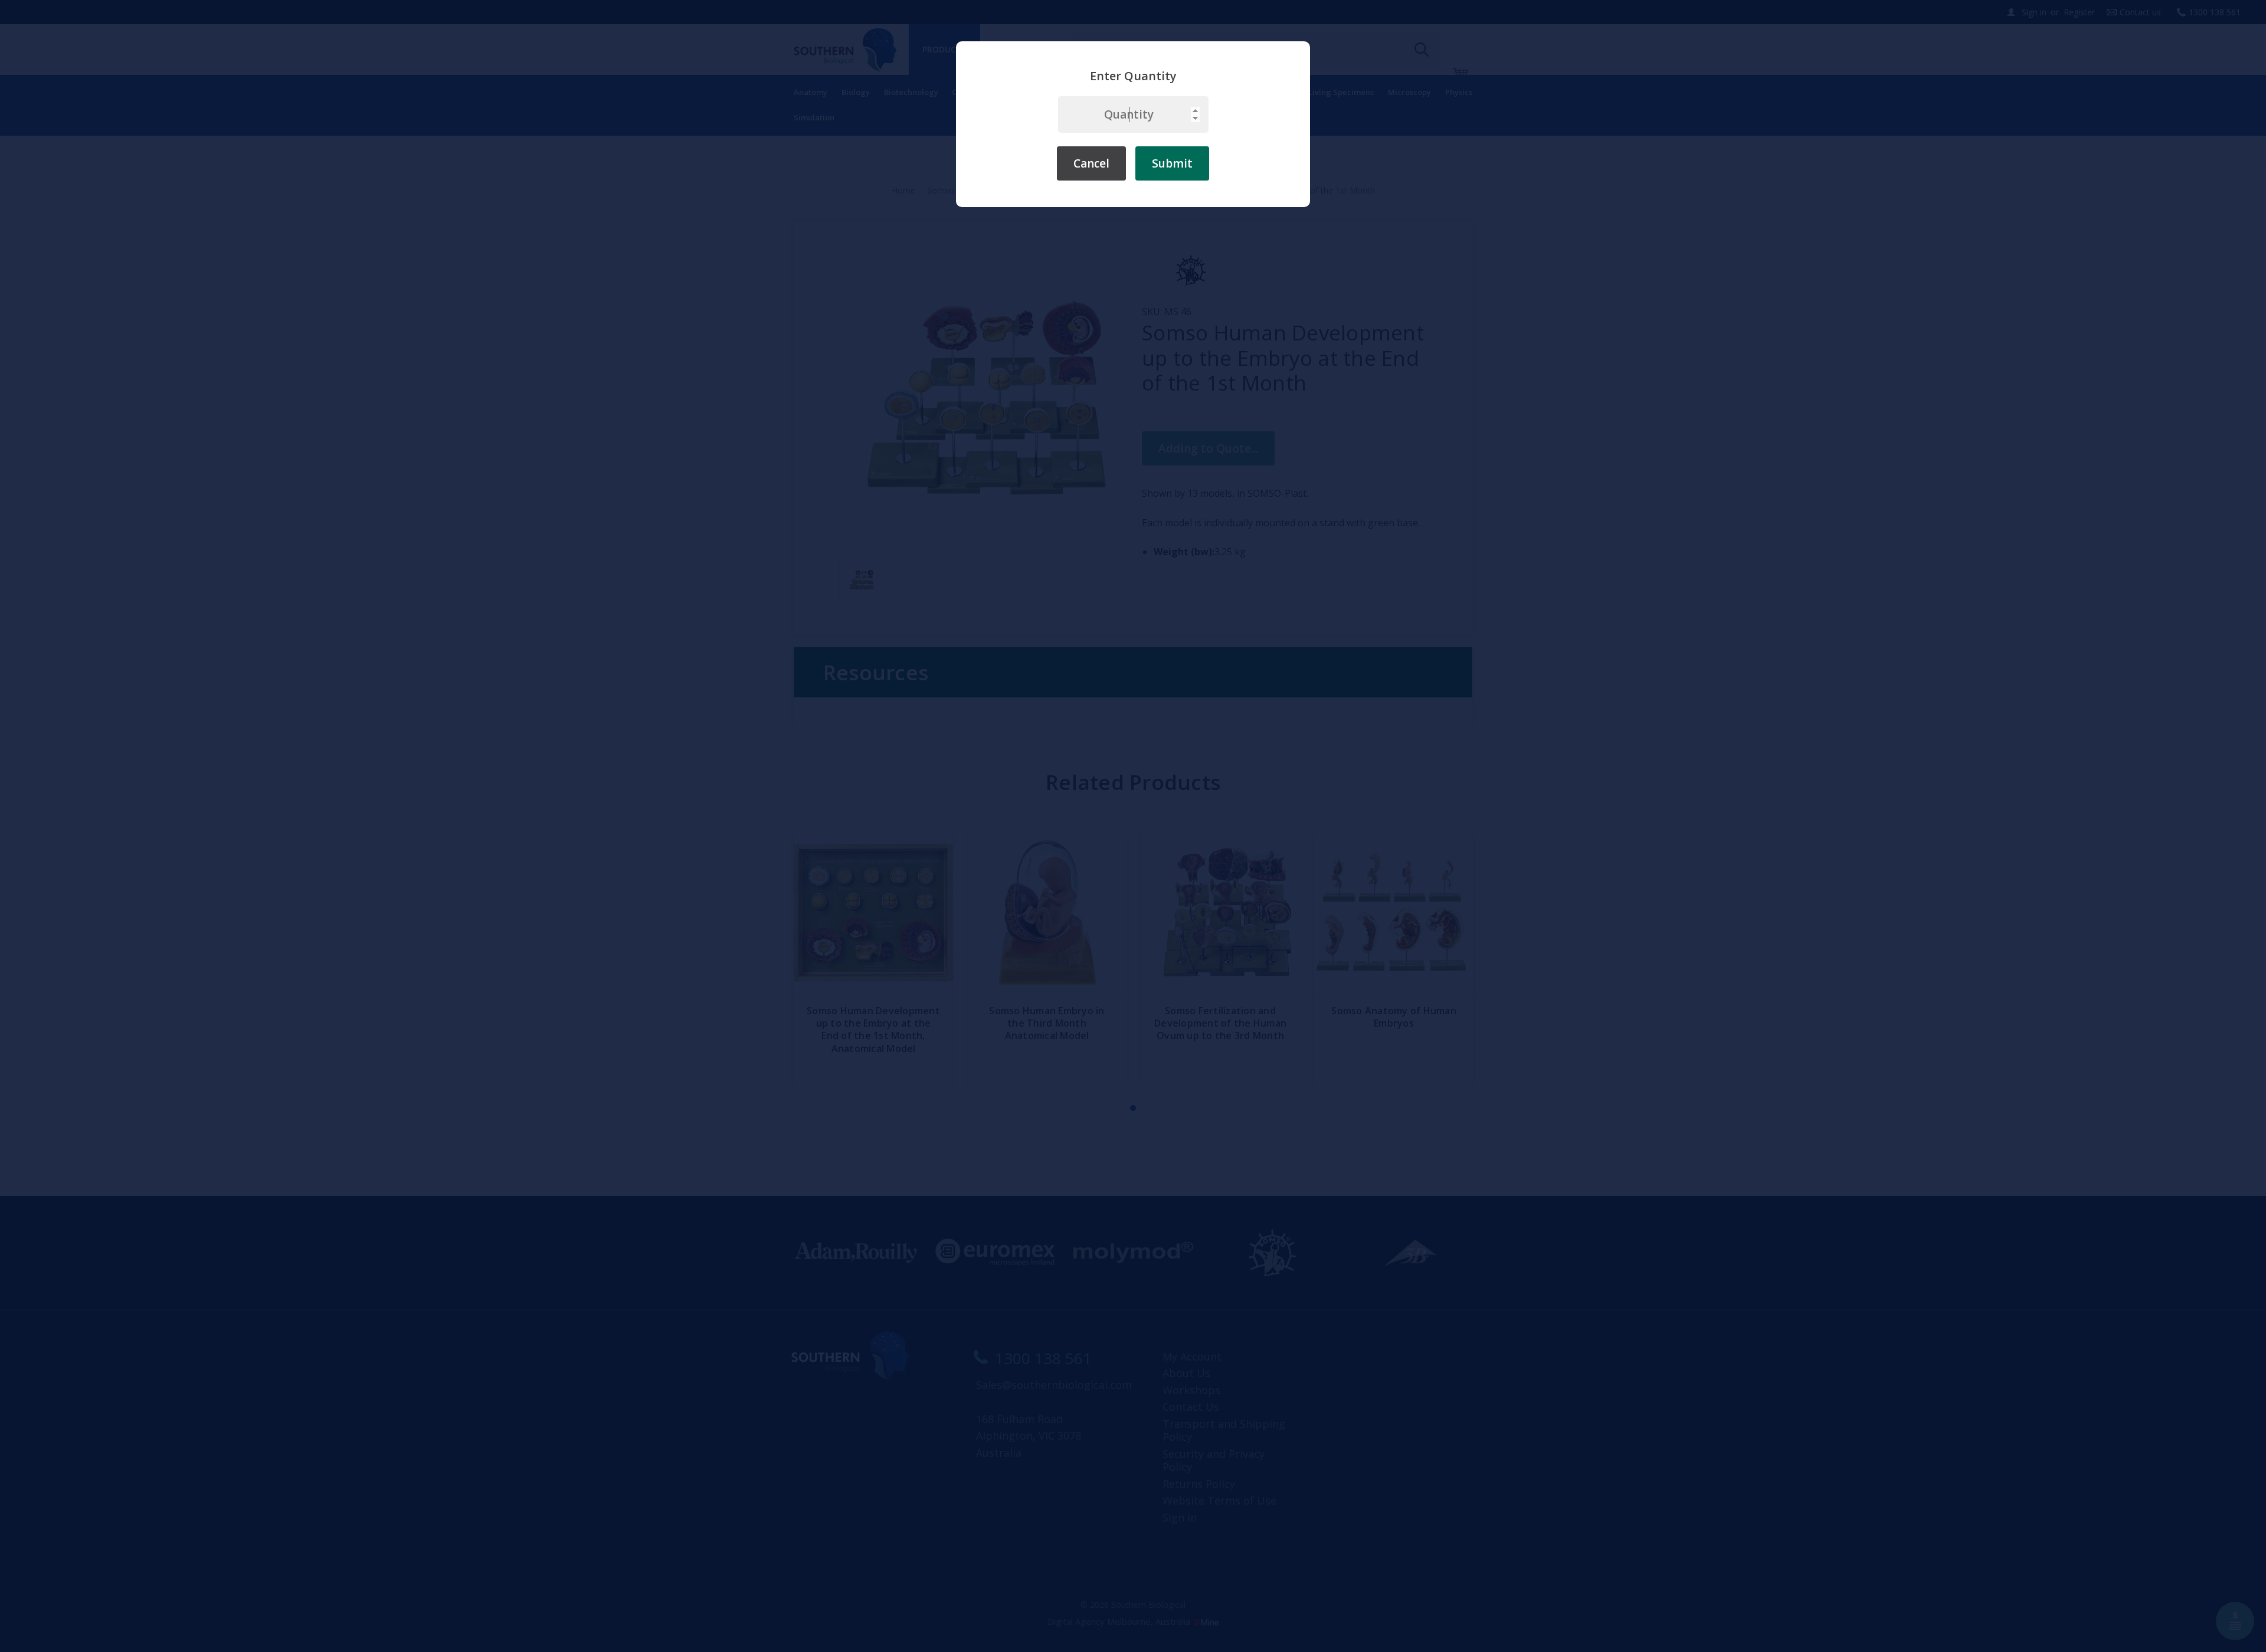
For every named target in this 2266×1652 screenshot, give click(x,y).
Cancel (1091, 163)
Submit (1172, 163)
